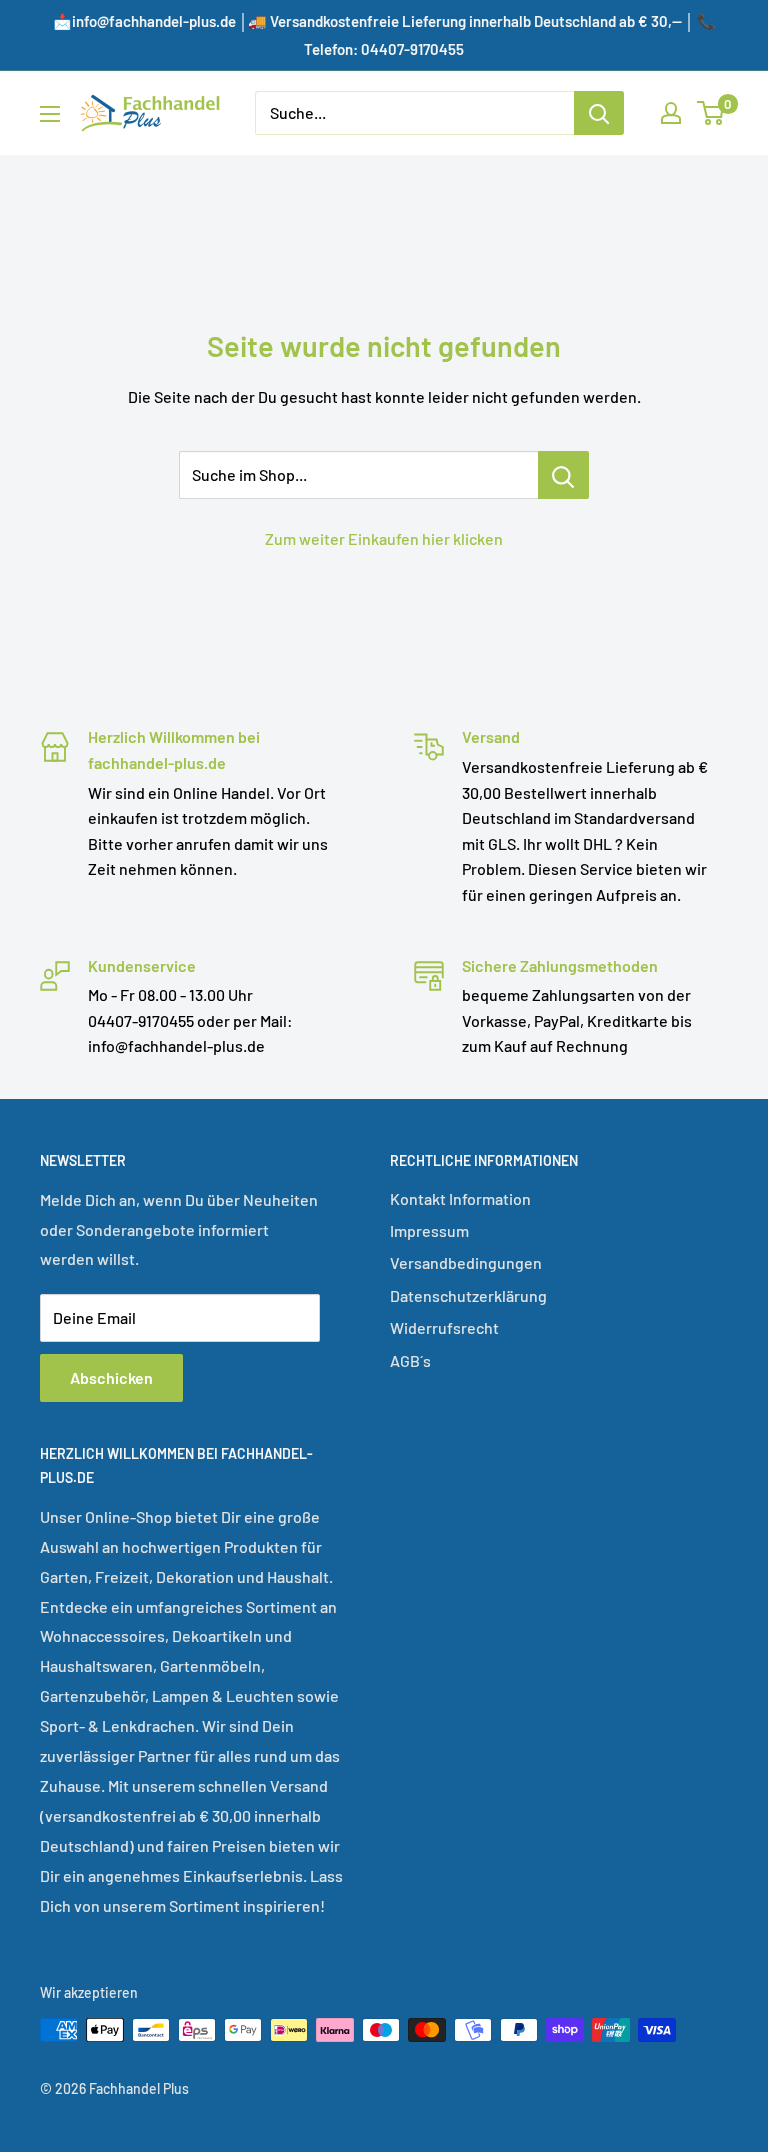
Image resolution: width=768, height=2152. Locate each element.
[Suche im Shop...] (563, 475)
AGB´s (410, 1360)
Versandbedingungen (466, 1262)
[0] (711, 113)
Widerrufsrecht (444, 1327)
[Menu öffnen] (50, 114)
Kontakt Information (460, 1198)
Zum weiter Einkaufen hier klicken (384, 538)
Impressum (429, 1230)
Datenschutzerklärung (468, 1295)
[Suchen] (599, 113)
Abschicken (111, 1377)
